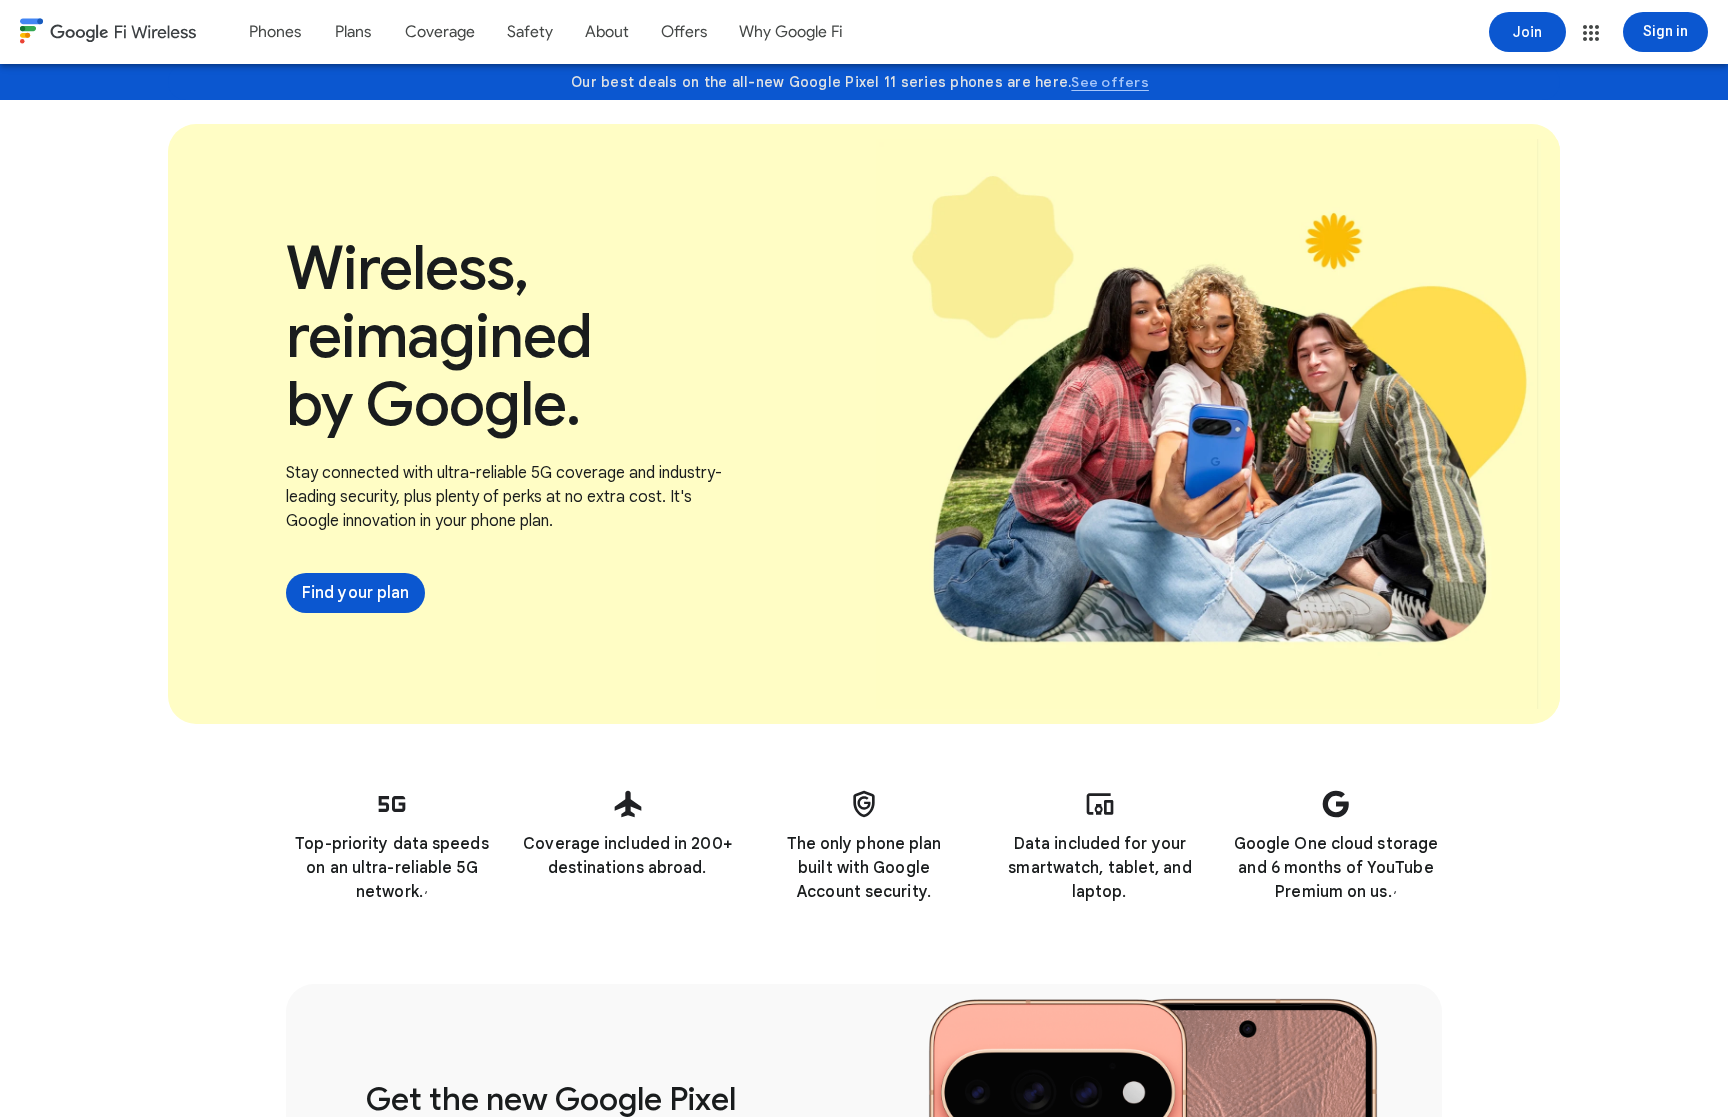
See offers (1110, 82)
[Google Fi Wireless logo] (108, 34)
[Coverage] (440, 32)
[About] (607, 32)
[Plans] (353, 32)
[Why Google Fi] (791, 32)
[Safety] (530, 32)
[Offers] (684, 32)
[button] (1591, 33)
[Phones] (275, 32)
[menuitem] (275, 32)
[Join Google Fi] (1527, 32)
